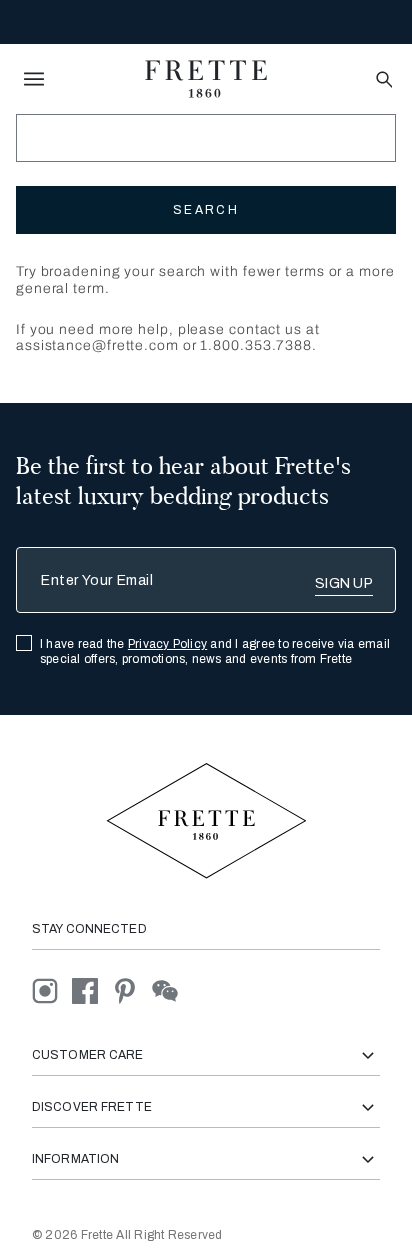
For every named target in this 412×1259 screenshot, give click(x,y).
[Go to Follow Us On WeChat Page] (170, 990)
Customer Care (88, 1055)
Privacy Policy (167, 644)
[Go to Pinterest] (132, 990)
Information (75, 1159)
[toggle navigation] (34, 79)
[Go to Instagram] (52, 990)
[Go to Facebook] (92, 990)
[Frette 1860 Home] (206, 79)
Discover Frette (92, 1107)
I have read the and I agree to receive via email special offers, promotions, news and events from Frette (215, 651)
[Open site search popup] (382, 80)
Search (206, 210)
